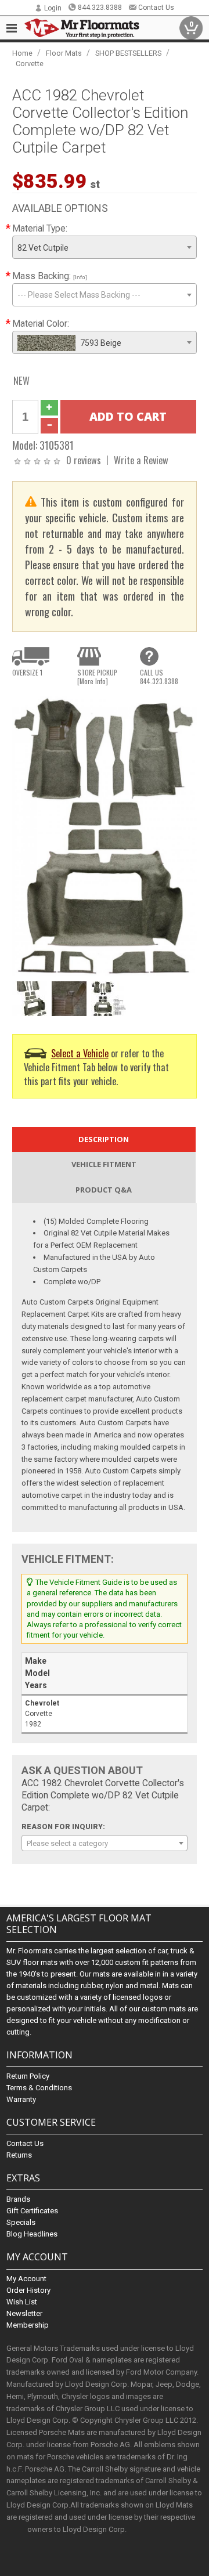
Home (22, 53)
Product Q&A (104, 1190)
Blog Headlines (32, 2234)
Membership (28, 2325)
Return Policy (28, 2076)
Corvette (30, 64)
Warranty (21, 2099)
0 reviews (84, 460)
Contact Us (156, 8)
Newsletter (24, 2313)
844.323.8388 (100, 8)
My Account (26, 2279)
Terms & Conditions (39, 2088)
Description (104, 1139)
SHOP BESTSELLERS (128, 53)
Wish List (22, 2302)
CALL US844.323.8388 (159, 677)
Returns (19, 2155)
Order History (28, 2290)
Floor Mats (64, 53)
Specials (21, 2222)
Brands (18, 2199)
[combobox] (105, 247)
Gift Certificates (32, 2211)
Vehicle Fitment (104, 1164)
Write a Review (141, 460)
